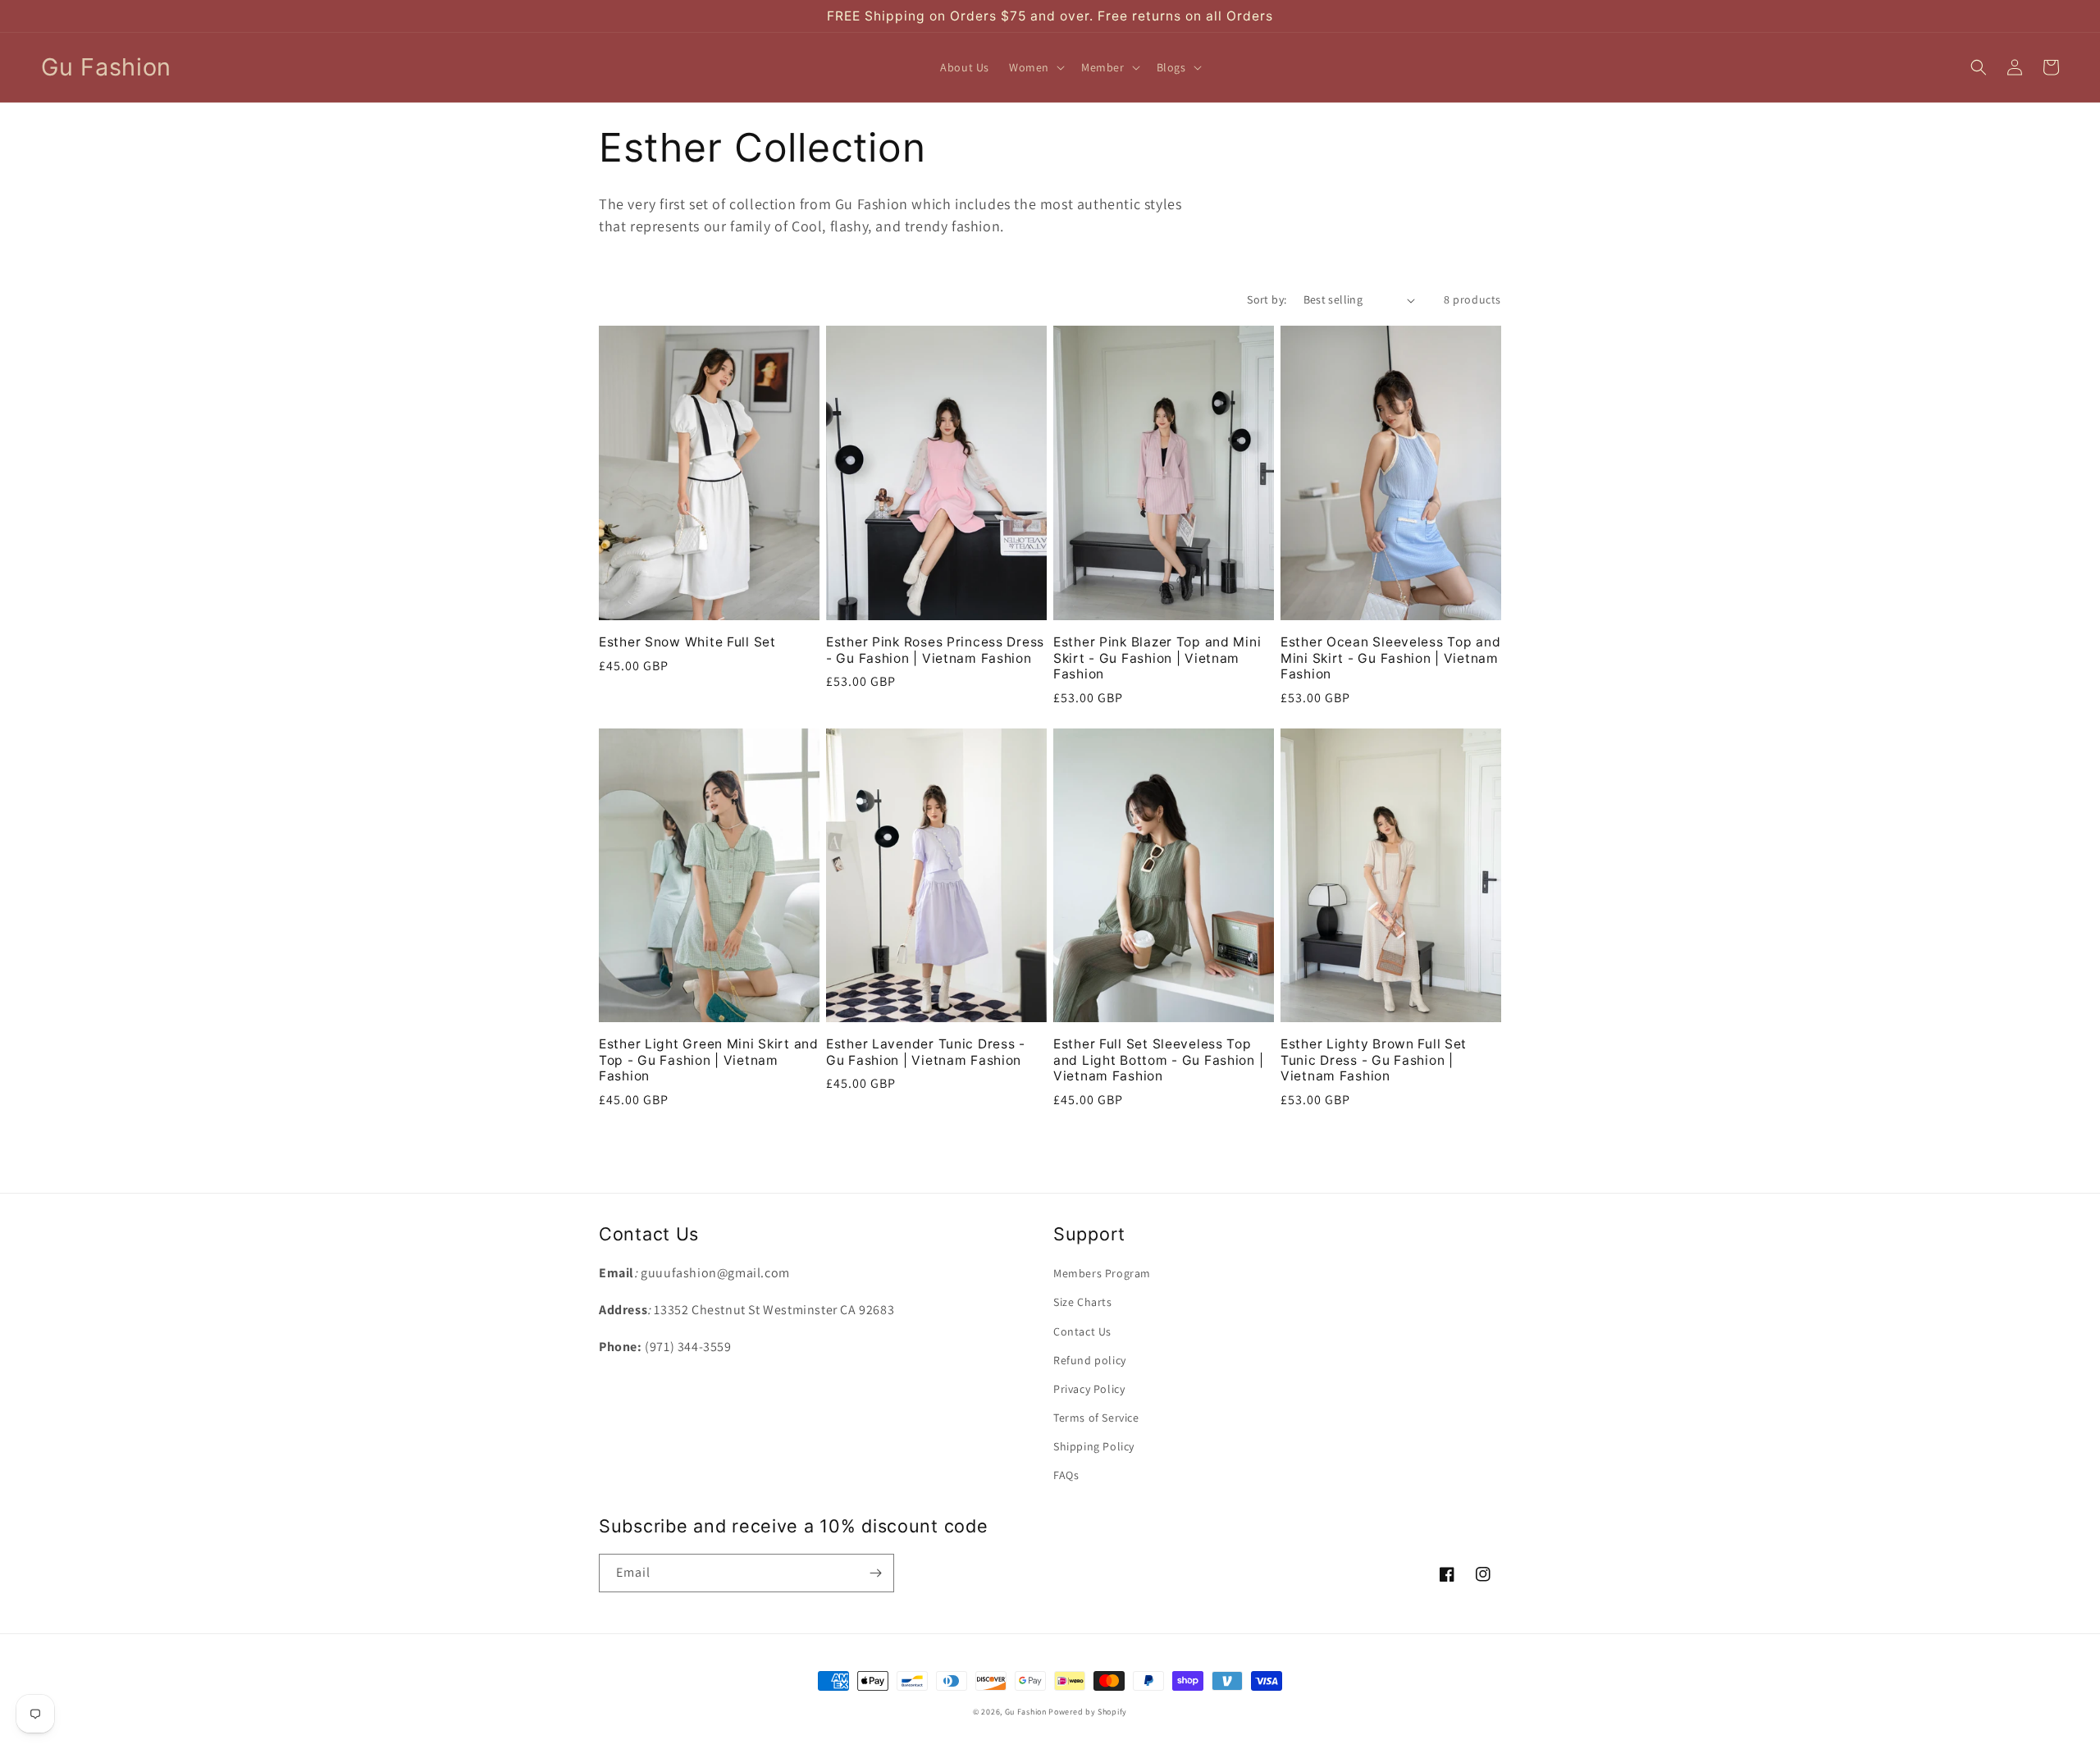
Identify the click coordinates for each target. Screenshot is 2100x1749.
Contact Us (1082, 1331)
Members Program (1102, 1273)
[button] (1035, 67)
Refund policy (1090, 1360)
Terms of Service (1096, 1418)
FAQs (1066, 1475)
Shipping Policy (1094, 1446)
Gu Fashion (1026, 1712)
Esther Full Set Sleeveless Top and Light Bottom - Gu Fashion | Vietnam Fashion (1158, 1060)
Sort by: (1267, 299)
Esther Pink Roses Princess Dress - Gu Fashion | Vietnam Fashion (935, 650)
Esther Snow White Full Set (687, 642)
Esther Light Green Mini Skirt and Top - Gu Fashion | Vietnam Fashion (709, 1060)
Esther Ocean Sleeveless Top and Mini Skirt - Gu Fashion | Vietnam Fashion (1390, 658)
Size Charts (1083, 1302)
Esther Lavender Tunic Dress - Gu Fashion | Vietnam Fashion (926, 1052)
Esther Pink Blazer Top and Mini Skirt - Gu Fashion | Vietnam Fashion (1157, 658)
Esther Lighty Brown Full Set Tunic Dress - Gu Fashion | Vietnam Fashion (1374, 1060)
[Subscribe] (875, 1573)
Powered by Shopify (1088, 1712)
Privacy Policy (1089, 1389)
